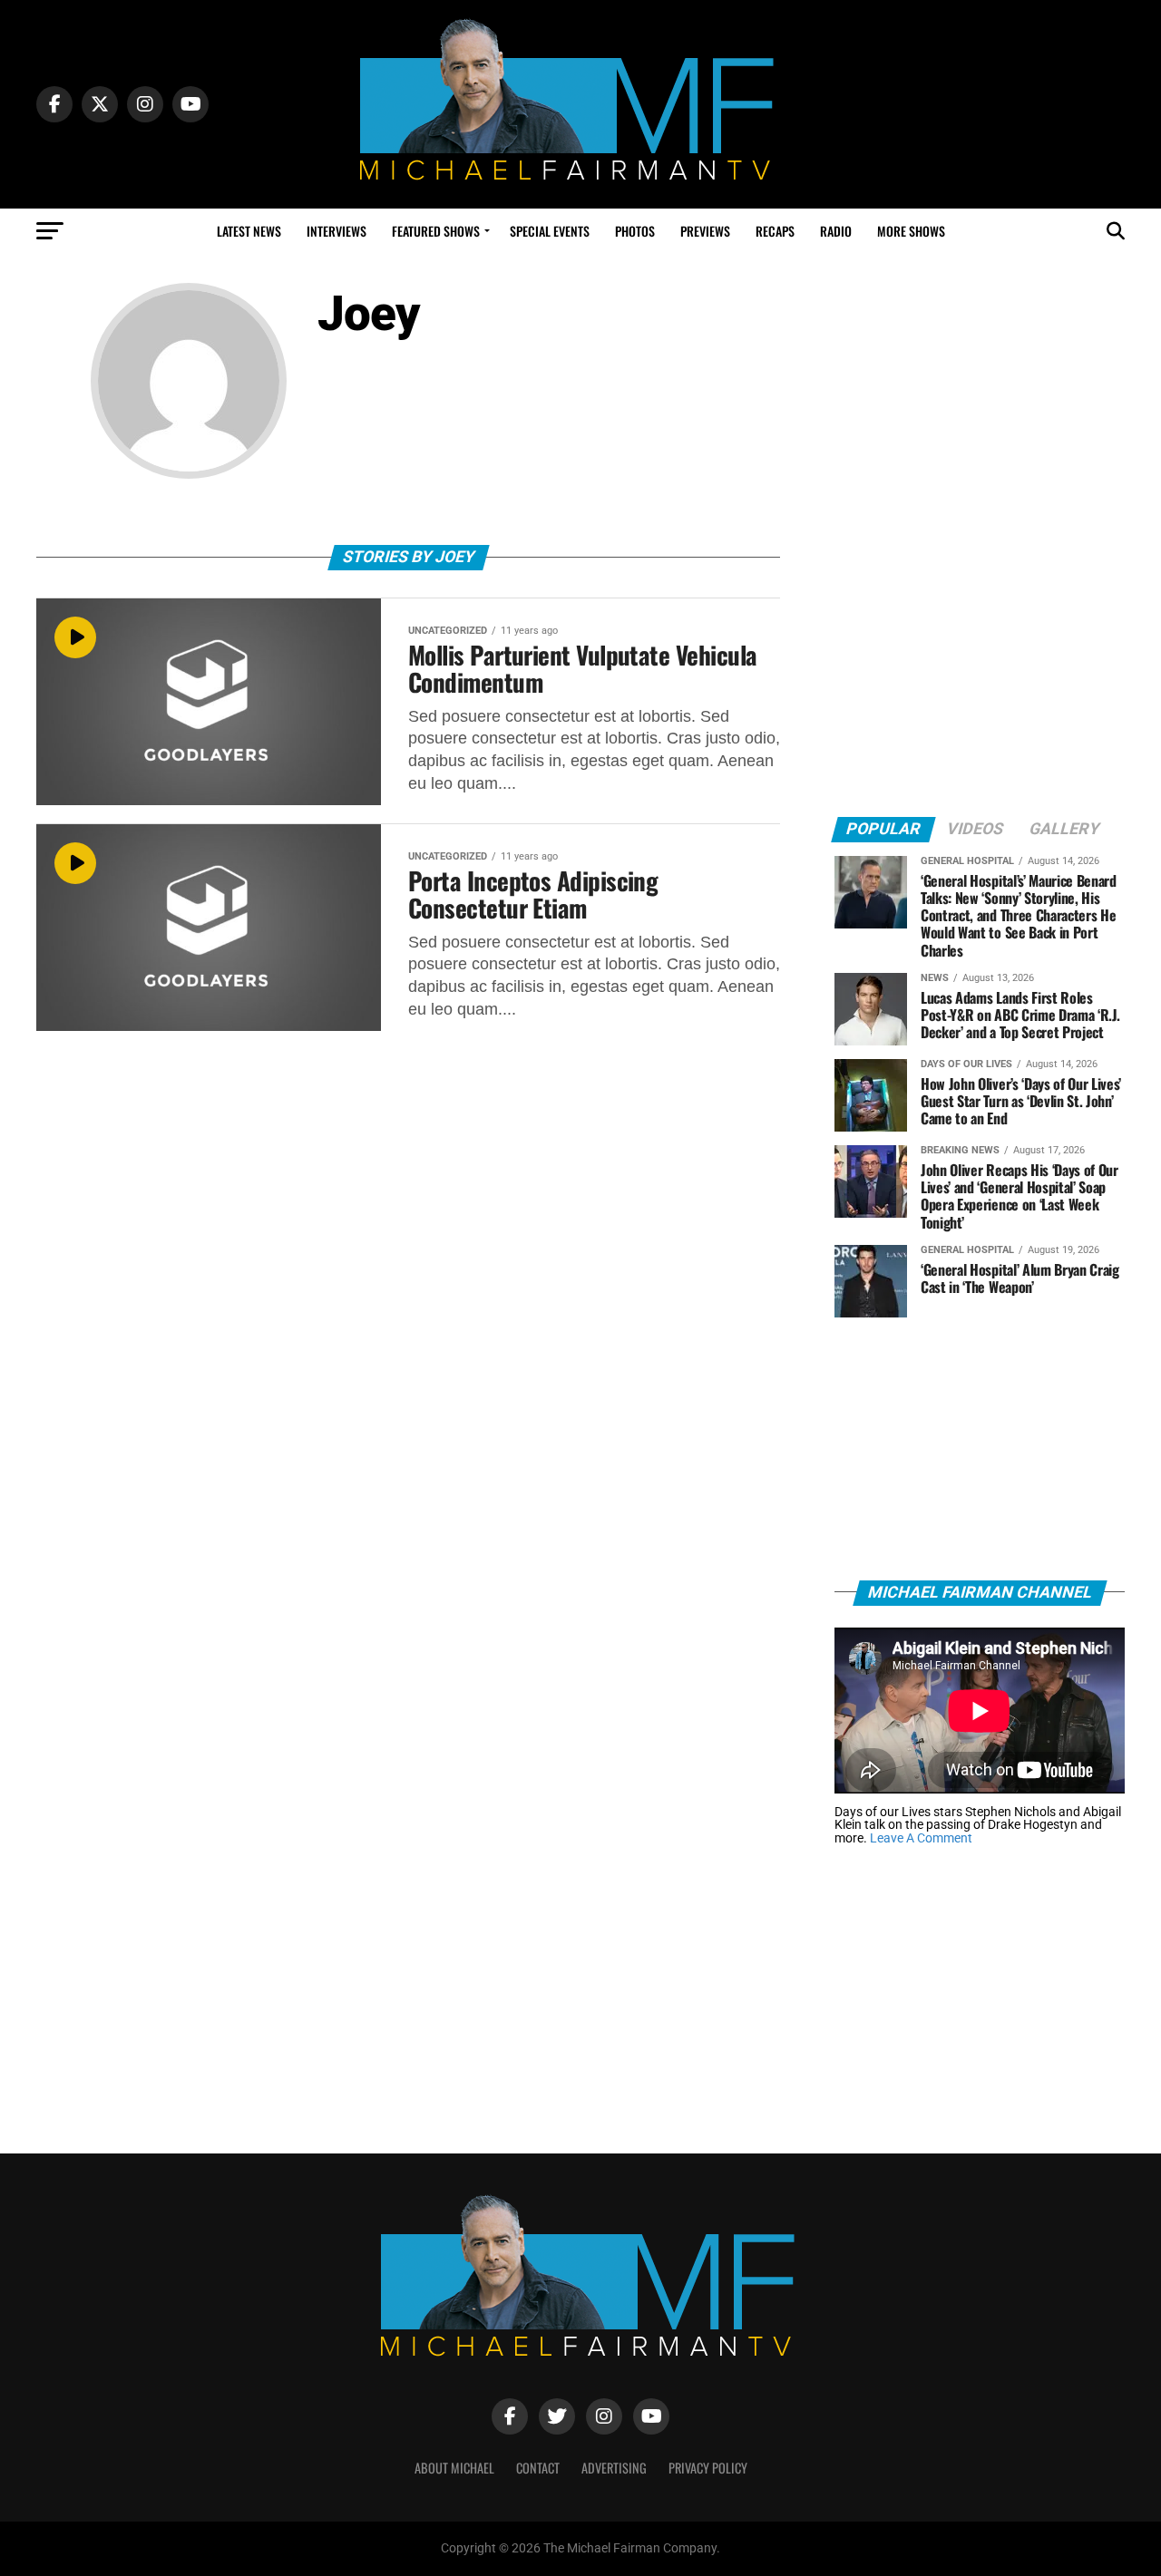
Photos (635, 231)
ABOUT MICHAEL (454, 2468)
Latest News (249, 231)
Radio (836, 231)
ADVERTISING (614, 2468)
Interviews (337, 231)
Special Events (550, 231)
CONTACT (538, 2468)
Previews (705, 231)
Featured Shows (436, 231)
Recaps (775, 231)
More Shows (911, 231)
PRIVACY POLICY (708, 2468)
